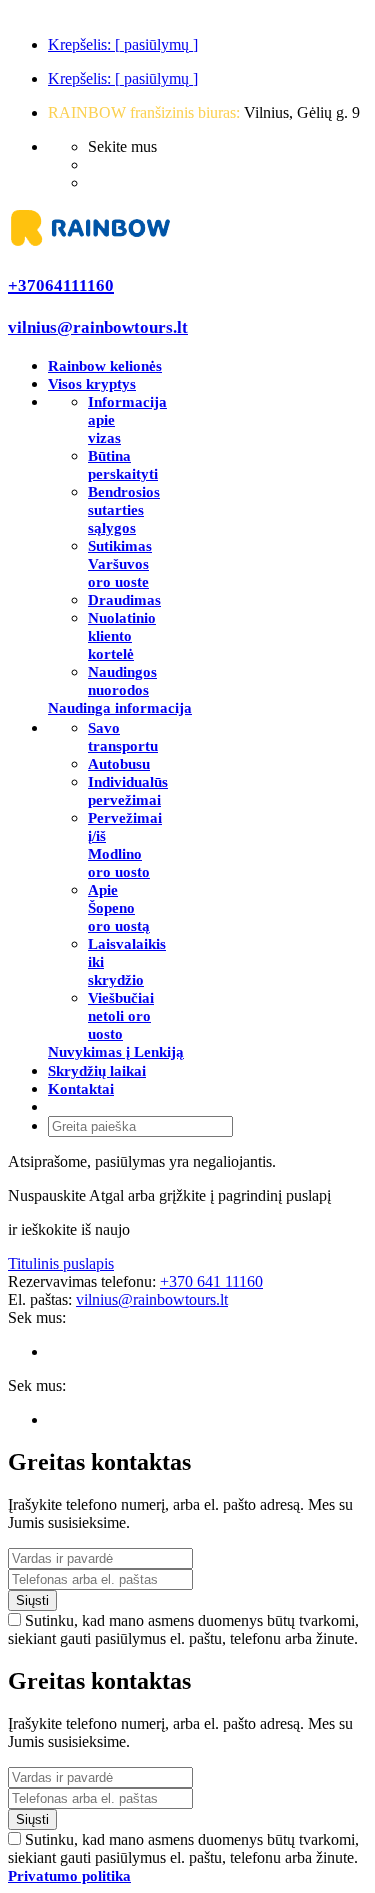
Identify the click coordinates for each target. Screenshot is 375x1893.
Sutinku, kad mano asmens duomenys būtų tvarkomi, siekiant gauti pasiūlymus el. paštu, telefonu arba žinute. (183, 1629)
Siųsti (32, 1600)
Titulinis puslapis (61, 1263)
